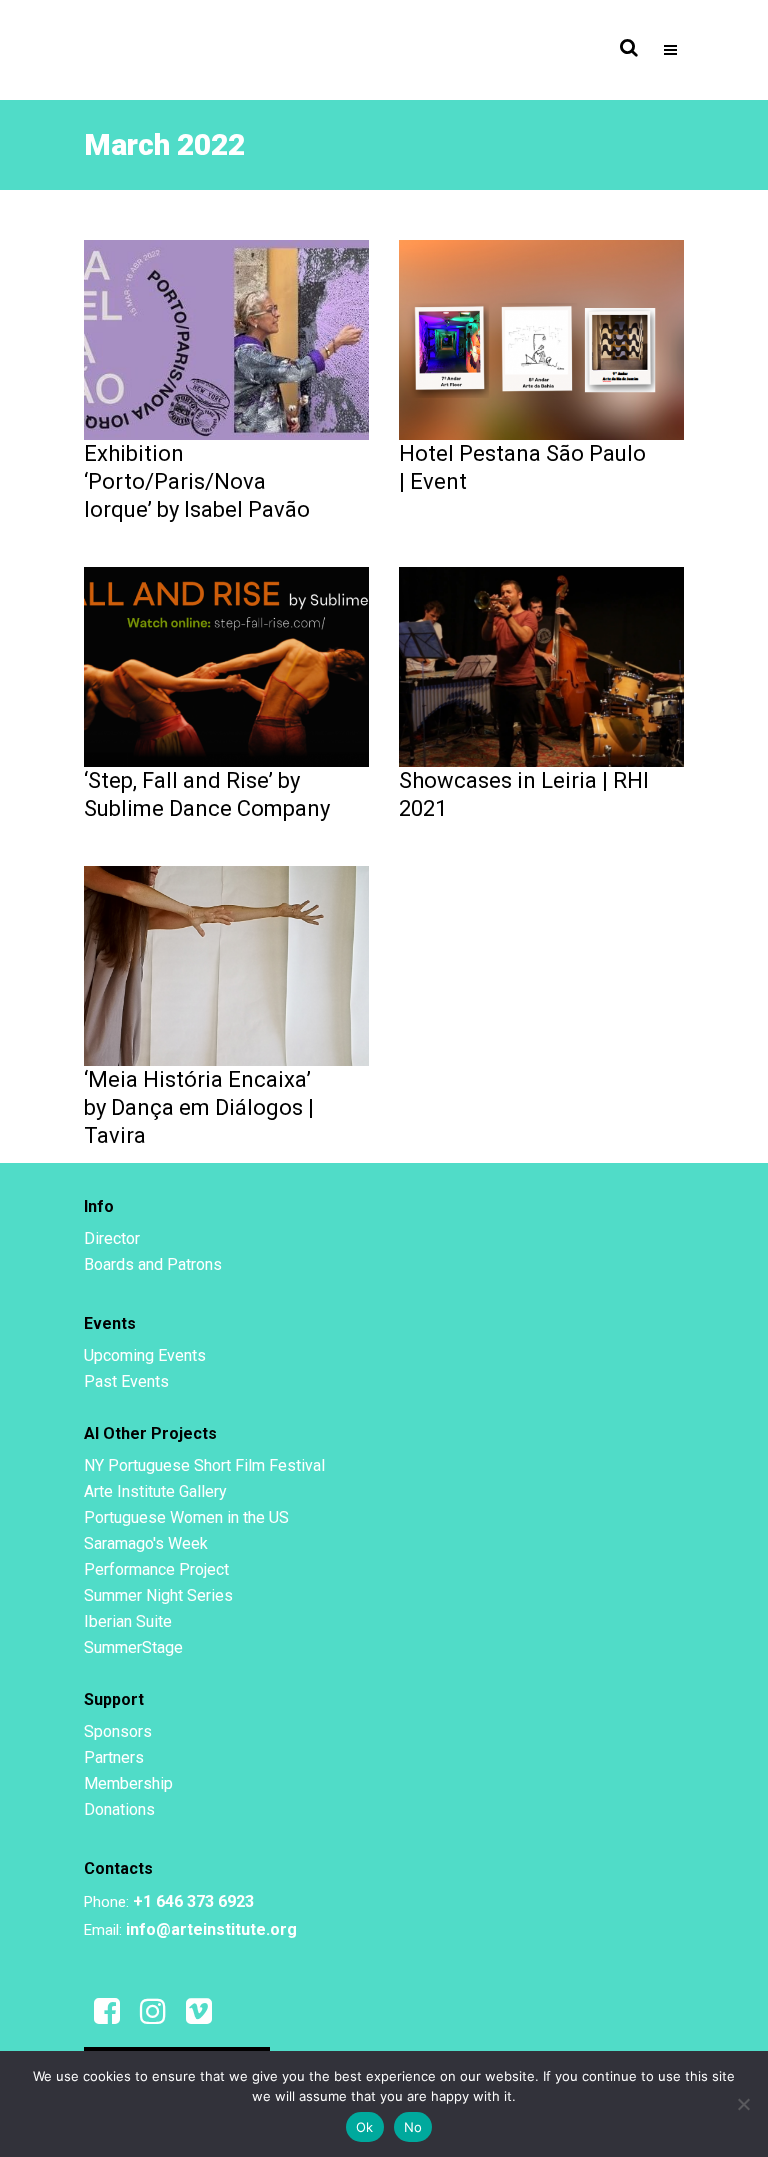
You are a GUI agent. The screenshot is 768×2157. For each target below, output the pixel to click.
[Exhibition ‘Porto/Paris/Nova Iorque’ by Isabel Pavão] (226, 339)
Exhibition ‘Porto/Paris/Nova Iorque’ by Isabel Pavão (197, 481)
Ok (365, 2127)
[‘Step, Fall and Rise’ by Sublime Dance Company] (226, 666)
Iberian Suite (128, 1621)
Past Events (126, 1381)
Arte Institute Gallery (155, 1491)
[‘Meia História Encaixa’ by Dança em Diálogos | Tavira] (226, 965)
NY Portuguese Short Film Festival (204, 1465)
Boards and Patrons (153, 1264)
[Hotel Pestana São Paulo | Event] (541, 339)
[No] (743, 2104)
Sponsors (118, 1731)
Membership (128, 1783)
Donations (119, 1809)
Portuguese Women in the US (186, 1517)
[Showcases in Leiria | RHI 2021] (541, 666)
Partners (114, 1757)
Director (112, 1238)
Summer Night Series (158, 1595)
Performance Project (156, 1569)
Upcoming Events (145, 1355)
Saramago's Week (146, 1543)
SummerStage (133, 1647)
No (413, 2127)
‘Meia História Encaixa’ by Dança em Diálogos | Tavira (199, 1107)
